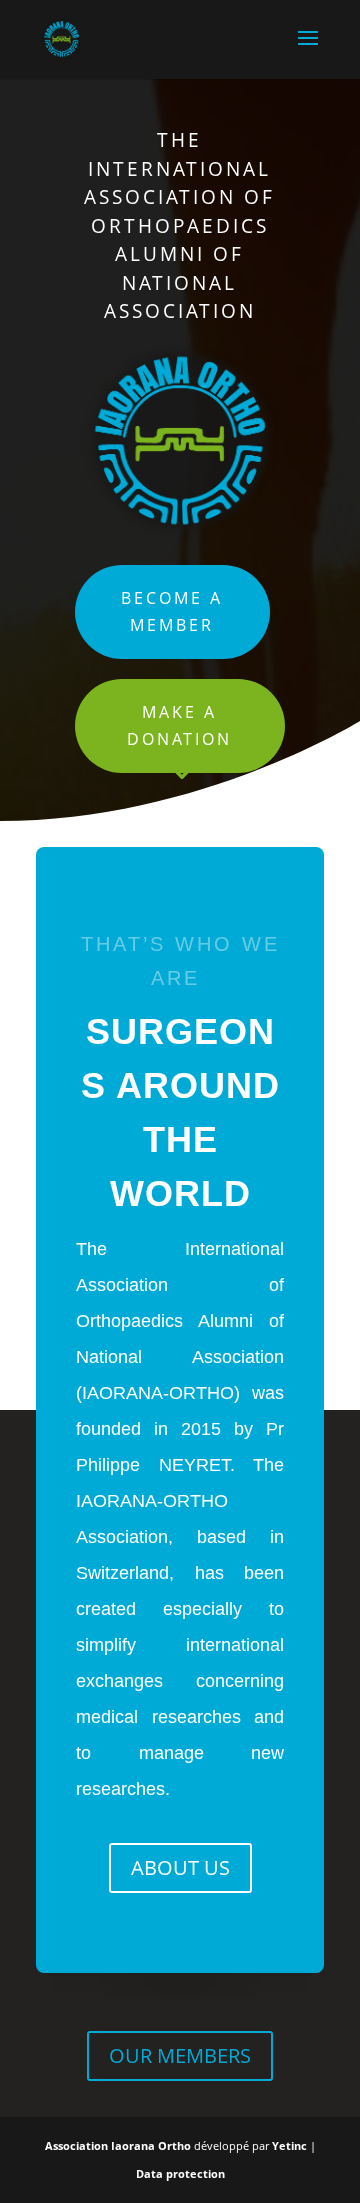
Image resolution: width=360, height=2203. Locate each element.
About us (180, 1867)
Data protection (180, 2173)
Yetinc (289, 2145)
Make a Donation (179, 725)
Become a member (172, 611)
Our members (180, 2055)
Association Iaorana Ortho (119, 2145)
